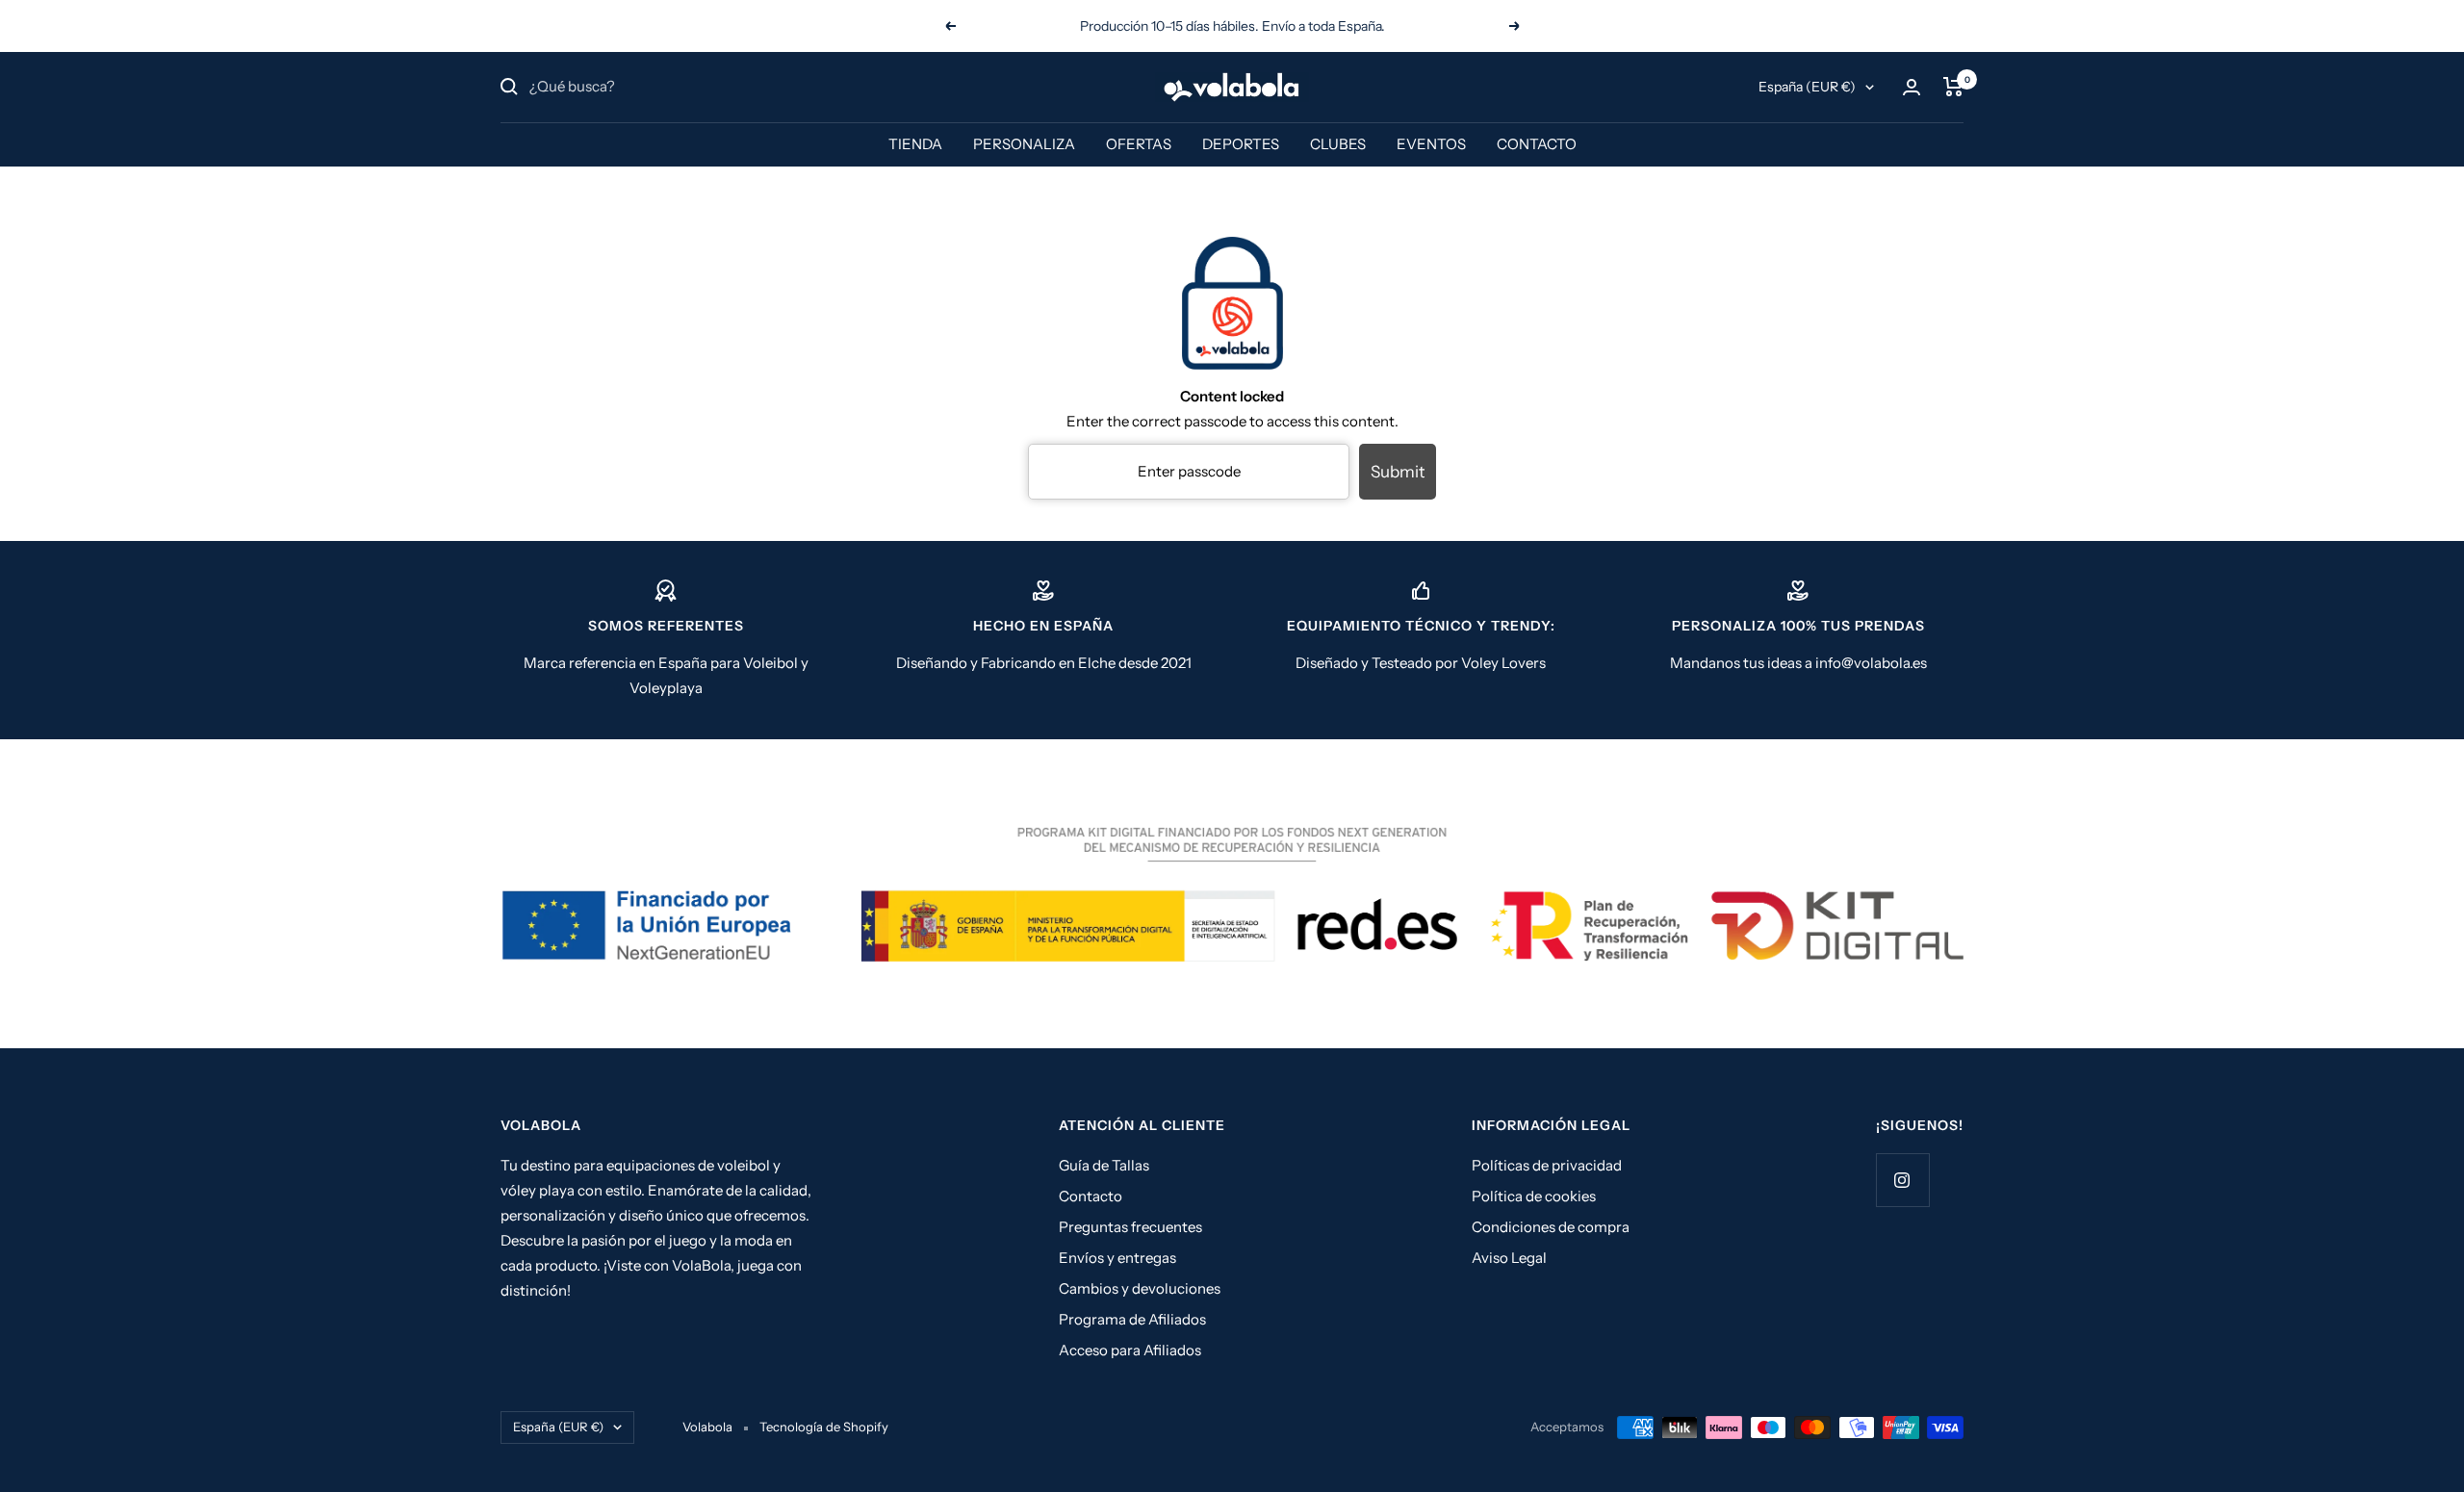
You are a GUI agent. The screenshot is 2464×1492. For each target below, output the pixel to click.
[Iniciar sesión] (1912, 87)
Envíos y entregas (1117, 1258)
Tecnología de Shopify (824, 1427)
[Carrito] (1953, 87)
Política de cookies (1534, 1196)
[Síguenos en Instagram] (1902, 1180)
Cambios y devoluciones (1140, 1288)
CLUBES (1338, 144)
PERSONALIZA (1024, 144)
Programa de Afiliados (1132, 1319)
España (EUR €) (1807, 87)
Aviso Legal (1509, 1258)
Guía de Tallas (1104, 1165)
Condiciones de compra (1551, 1227)
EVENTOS (1431, 144)
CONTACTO (1537, 144)
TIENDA (915, 144)
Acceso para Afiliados (1130, 1350)
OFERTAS (1139, 144)
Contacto (1091, 1196)
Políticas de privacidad (1547, 1165)
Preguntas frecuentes (1130, 1227)
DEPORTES (1241, 144)
